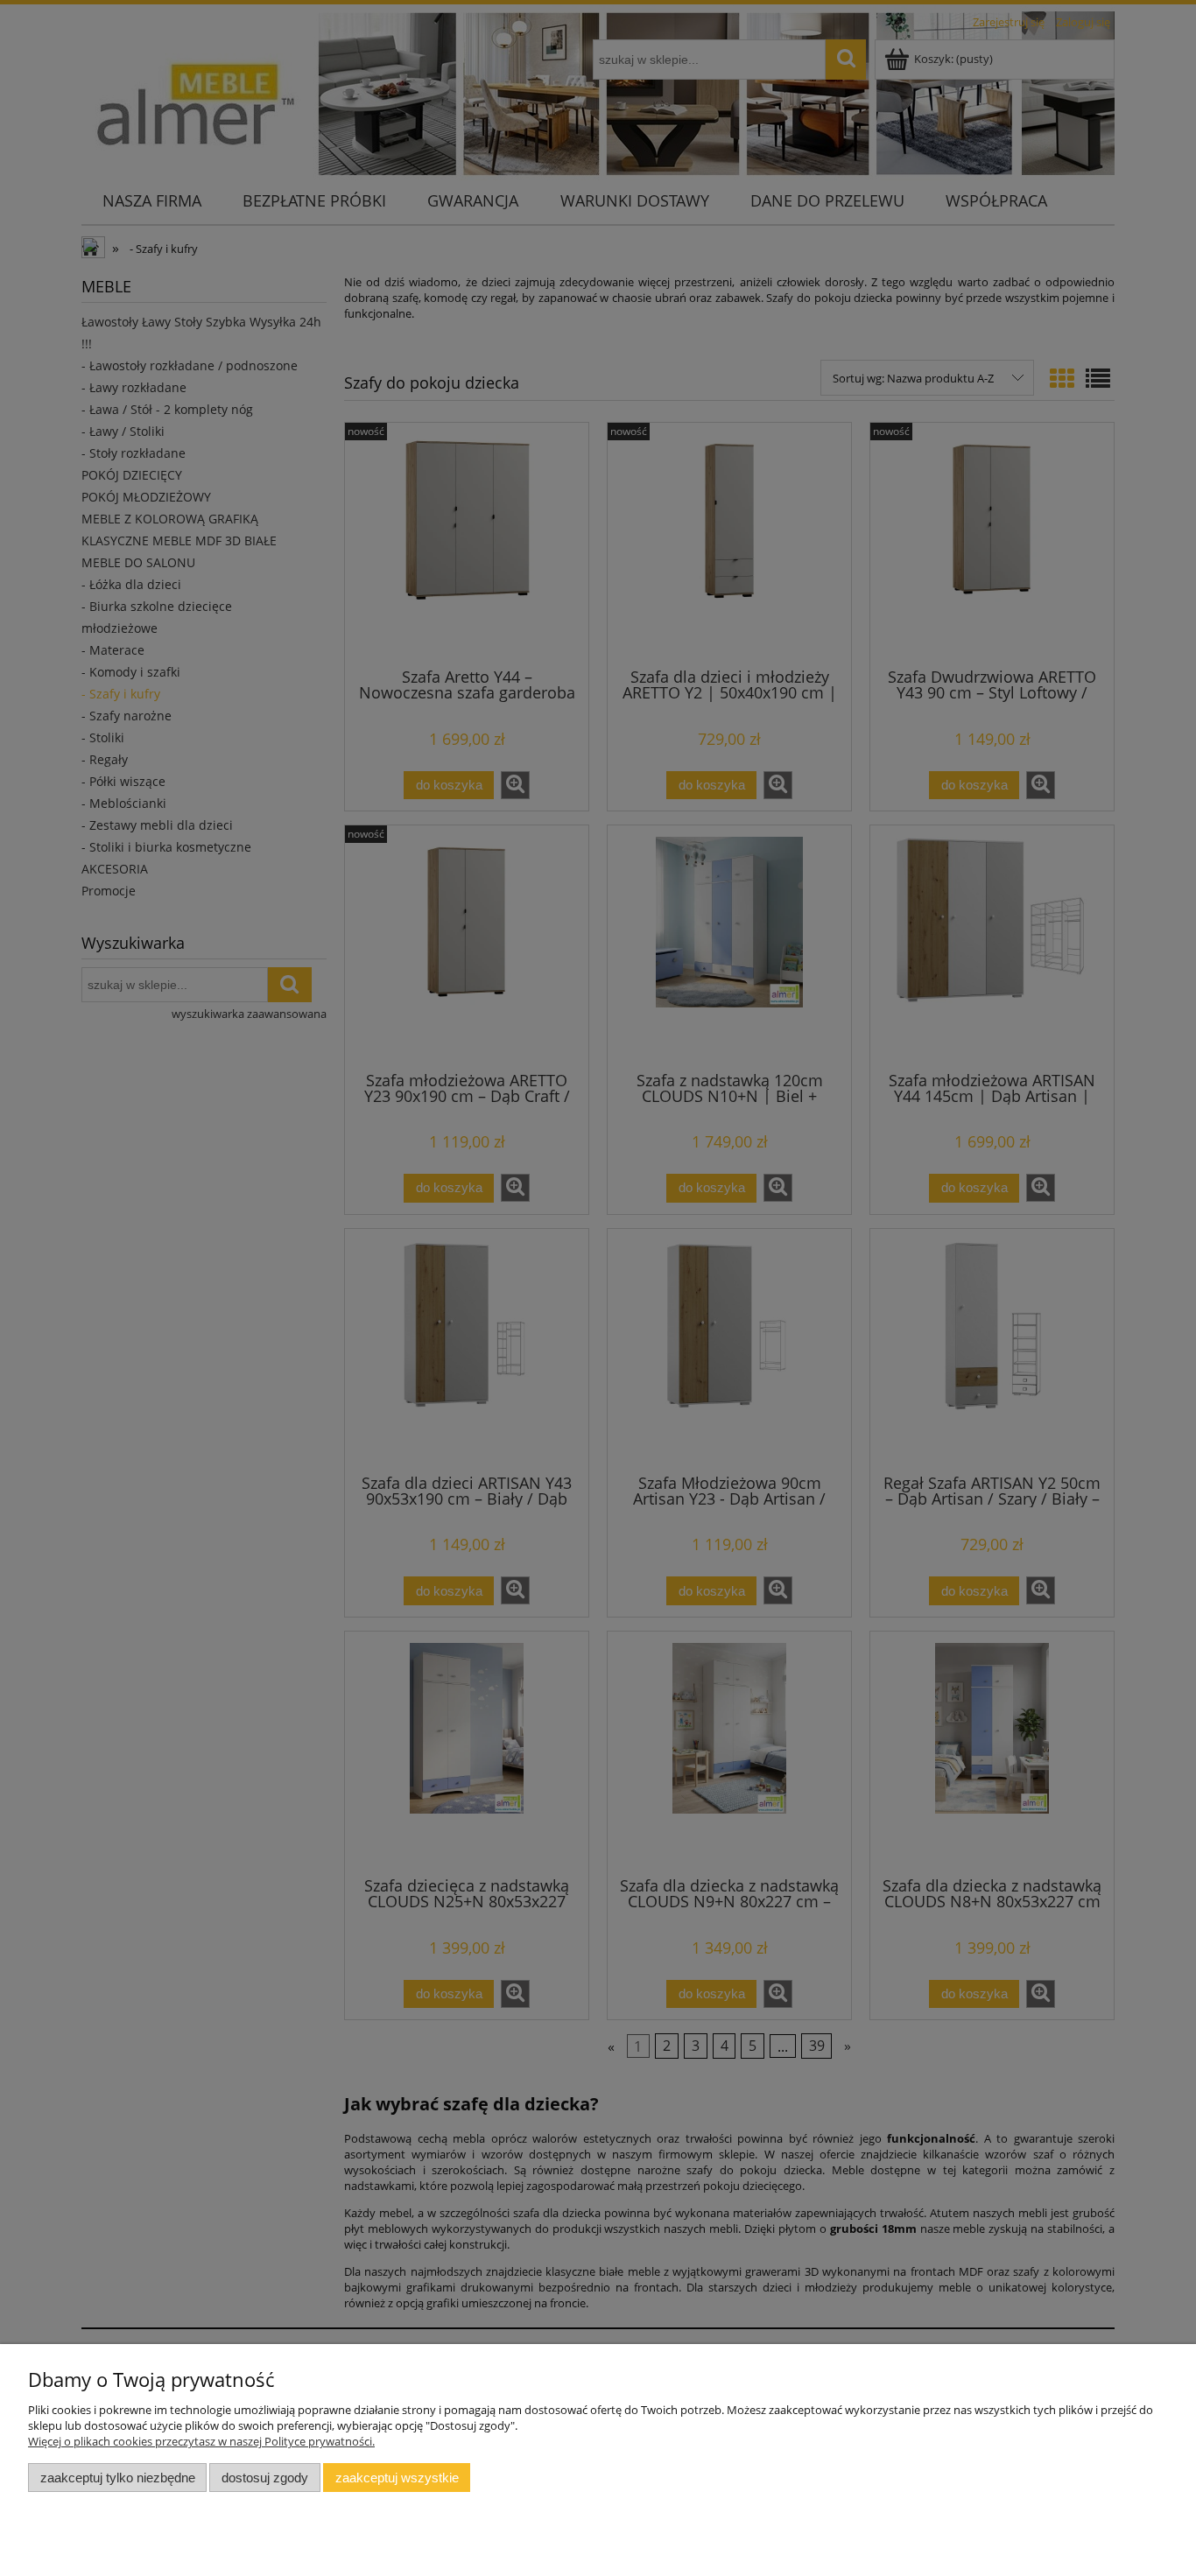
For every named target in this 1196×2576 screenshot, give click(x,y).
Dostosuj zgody (265, 2478)
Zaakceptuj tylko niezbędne (118, 2478)
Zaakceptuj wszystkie (397, 2478)
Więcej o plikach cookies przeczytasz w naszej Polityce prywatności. (201, 2441)
